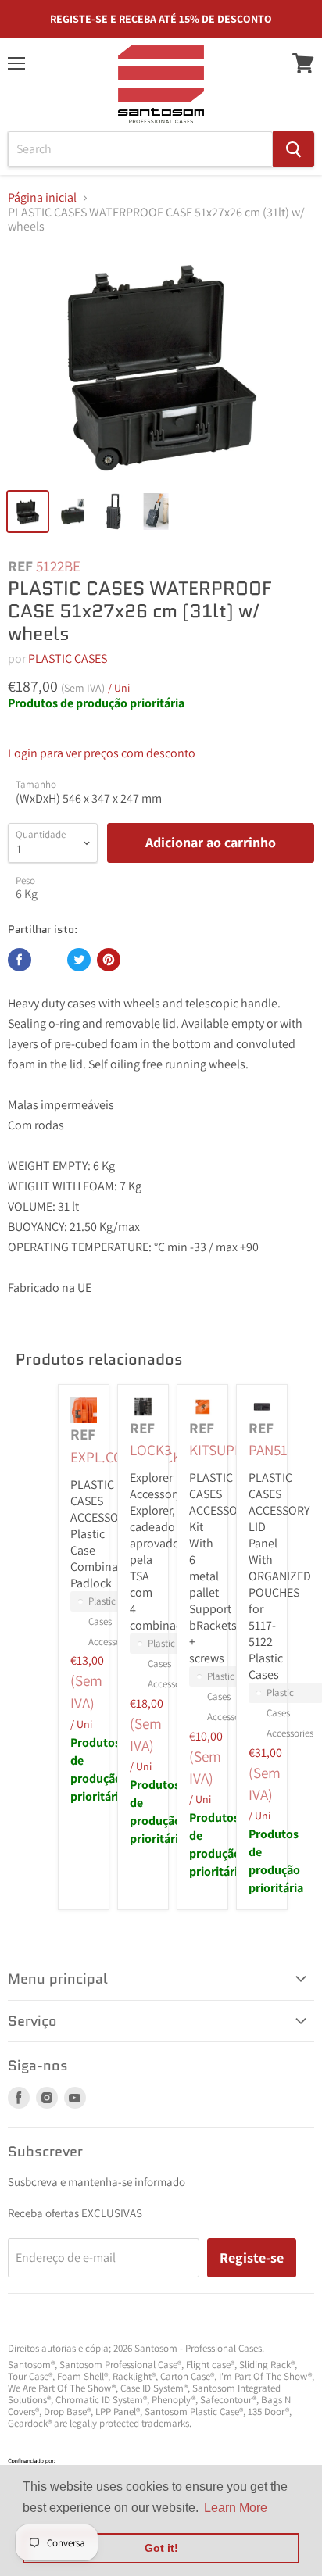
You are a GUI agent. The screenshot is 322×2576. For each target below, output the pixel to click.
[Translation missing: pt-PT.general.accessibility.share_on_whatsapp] (49, 960)
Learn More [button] (236, 2508)
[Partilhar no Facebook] (20, 960)
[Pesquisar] (293, 149)
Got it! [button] (161, 2548)
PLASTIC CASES (68, 658)
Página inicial (42, 198)
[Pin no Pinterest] (109, 960)
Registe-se (252, 2258)
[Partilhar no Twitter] (79, 960)
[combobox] (140, 149)
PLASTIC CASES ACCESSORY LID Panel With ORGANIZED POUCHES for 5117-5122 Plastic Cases (280, 1576)
